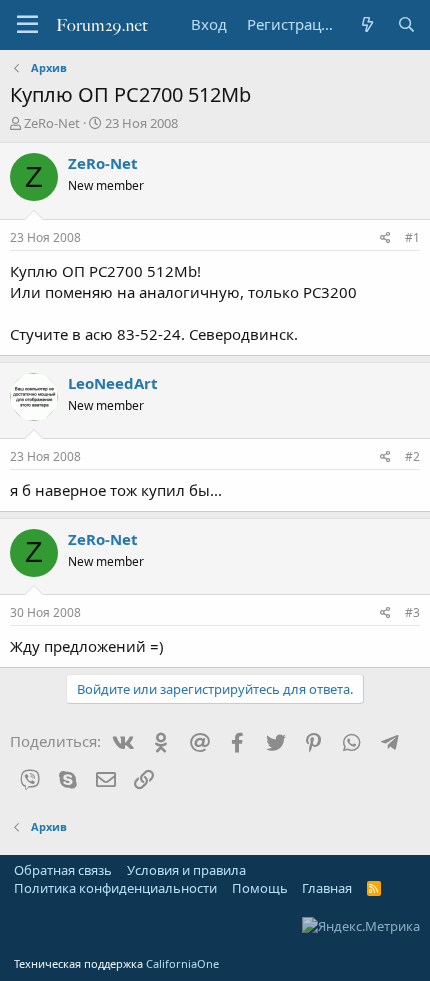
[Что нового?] (366, 24)
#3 (412, 612)
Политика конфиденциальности (115, 888)
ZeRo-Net (52, 123)
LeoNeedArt (113, 383)
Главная (327, 888)
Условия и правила (186, 870)
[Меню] (27, 25)
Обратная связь (63, 870)
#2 (412, 456)
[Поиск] (406, 24)
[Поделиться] (385, 238)
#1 (412, 237)
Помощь (260, 888)
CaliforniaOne (182, 963)
